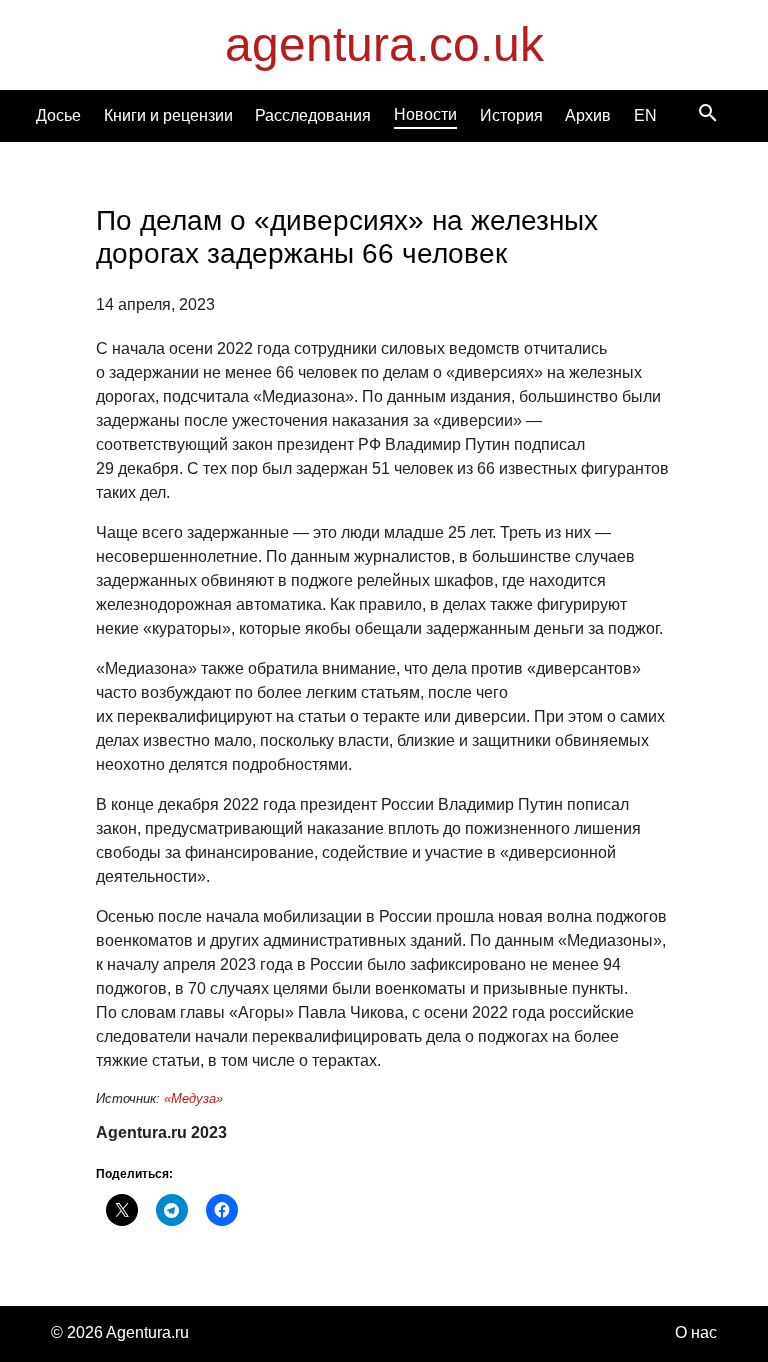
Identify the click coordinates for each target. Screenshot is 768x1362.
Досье (58, 115)
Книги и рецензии (168, 115)
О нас (696, 1332)
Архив (588, 115)
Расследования (313, 115)
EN (645, 115)
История (511, 115)
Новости (425, 114)
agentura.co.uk (384, 44)
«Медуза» (193, 1098)
